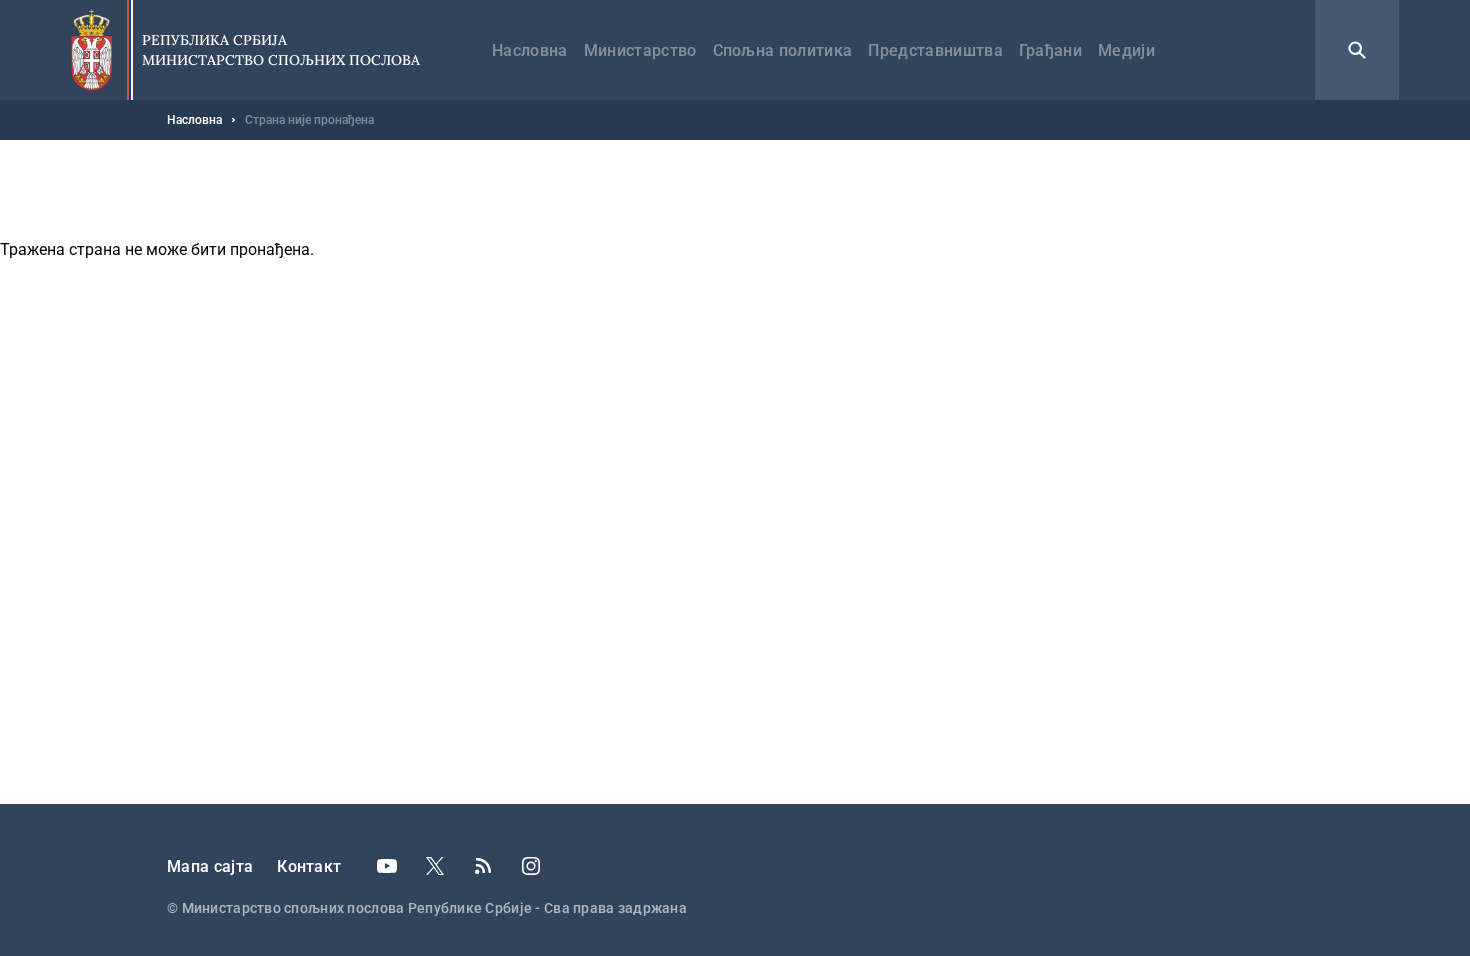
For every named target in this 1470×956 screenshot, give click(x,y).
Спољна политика (783, 50)
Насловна (530, 50)
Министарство (640, 50)
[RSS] (483, 866)
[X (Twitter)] (435, 866)
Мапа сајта (210, 866)
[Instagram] (531, 866)
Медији (1126, 50)
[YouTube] (387, 866)
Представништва (935, 50)
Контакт (309, 866)
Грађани (1050, 50)
